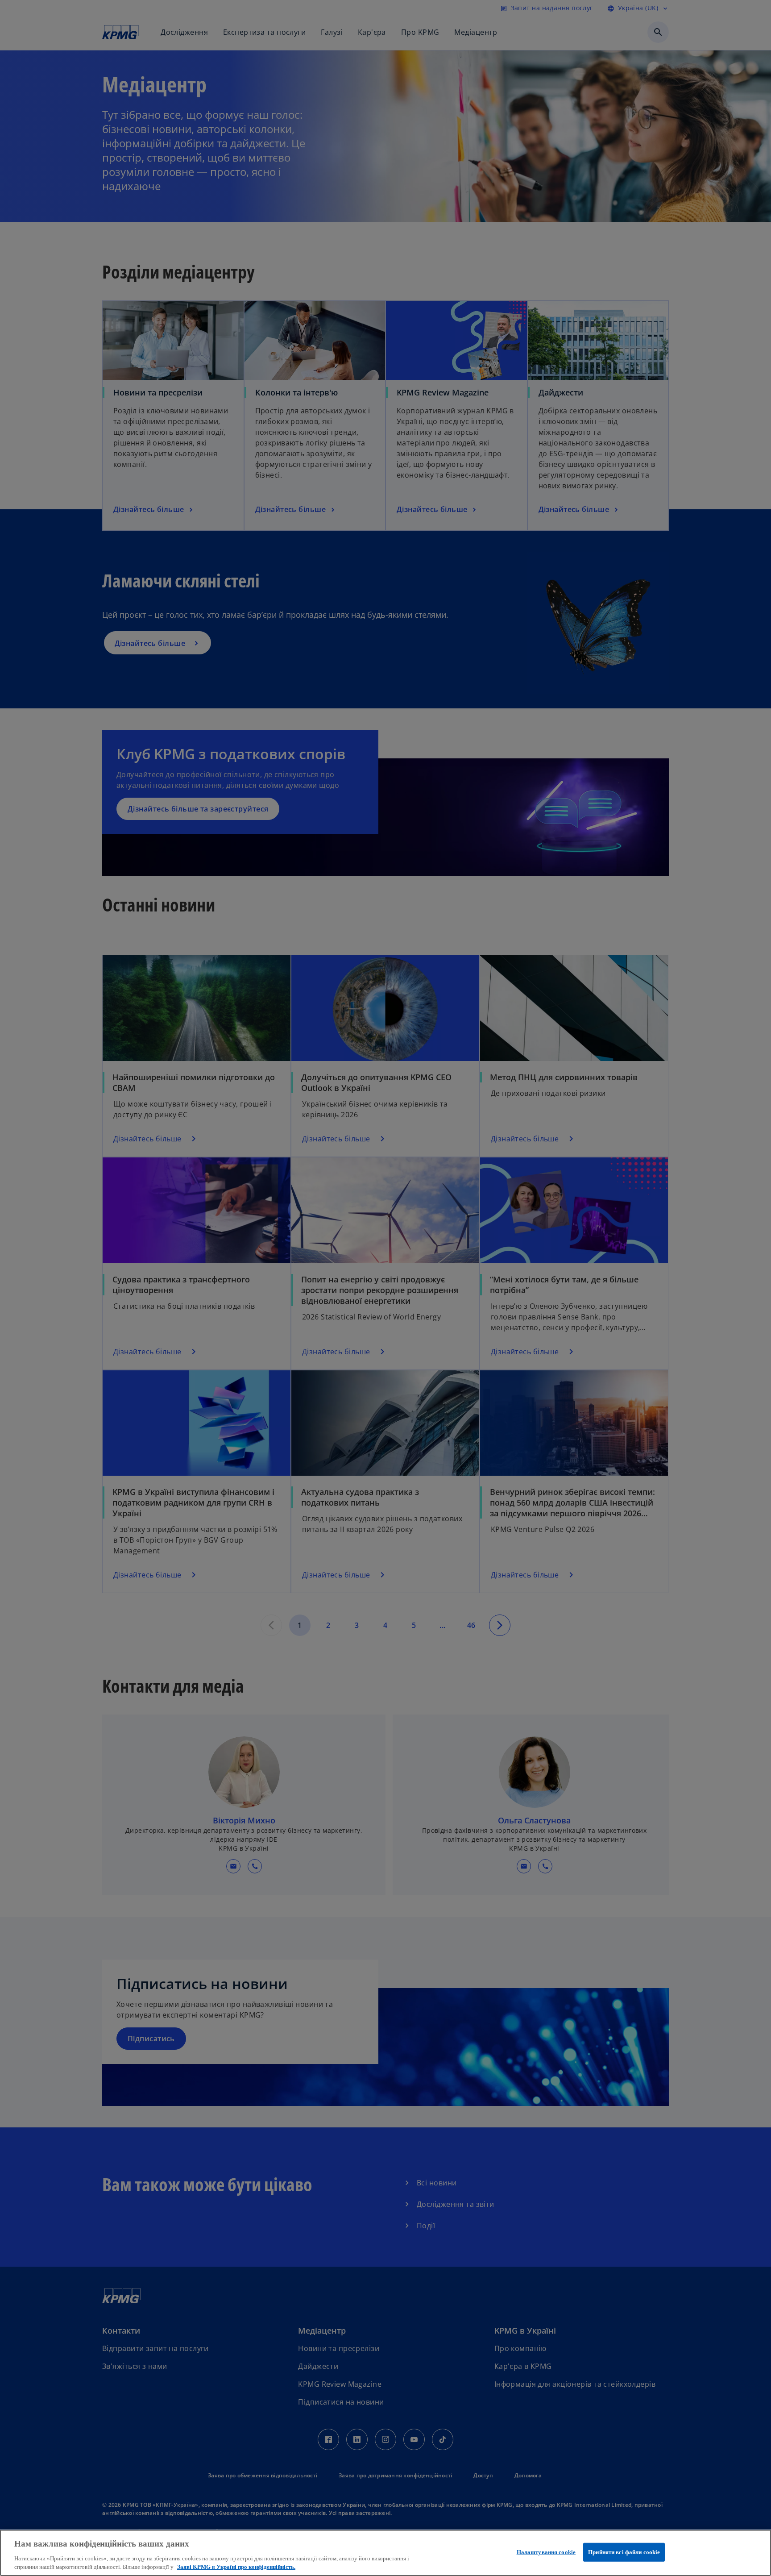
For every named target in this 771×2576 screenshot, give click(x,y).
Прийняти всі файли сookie (624, 2552)
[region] (385, 2553)
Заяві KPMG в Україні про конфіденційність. (236, 2567)
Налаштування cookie (546, 2552)
